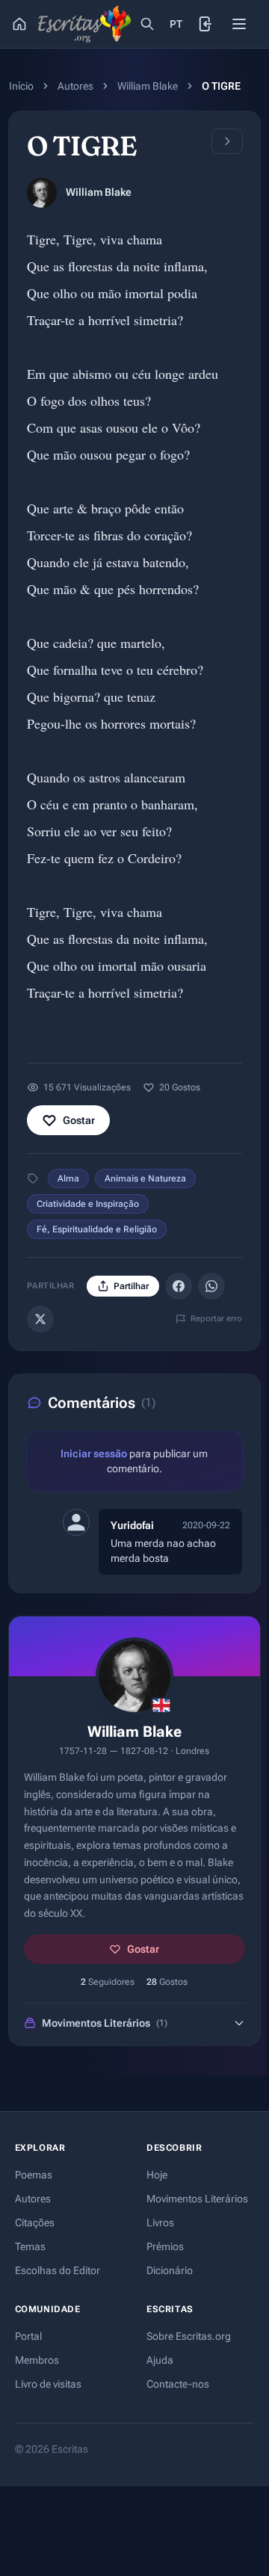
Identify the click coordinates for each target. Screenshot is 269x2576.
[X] (40, 1319)
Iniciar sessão (94, 1454)
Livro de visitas (48, 2384)
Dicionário (170, 2270)
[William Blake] (42, 193)
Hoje (157, 2175)
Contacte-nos (178, 2384)
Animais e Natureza (145, 1179)
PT (176, 24)
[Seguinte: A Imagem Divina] (227, 141)
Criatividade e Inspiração (88, 1204)
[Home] (19, 24)
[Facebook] (179, 1286)
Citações (35, 2223)
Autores (75, 86)
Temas (30, 2246)
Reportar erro (216, 1319)
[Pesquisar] (147, 24)
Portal (28, 2336)
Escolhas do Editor (58, 2270)
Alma (68, 1179)
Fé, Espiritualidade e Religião (97, 1229)
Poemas (34, 2175)
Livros (160, 2223)
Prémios (165, 2246)
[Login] (206, 24)
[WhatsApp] (211, 1286)
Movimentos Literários (197, 2199)
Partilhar (131, 1286)
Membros (37, 2360)
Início (21, 86)
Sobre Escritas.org (189, 2336)
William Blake (148, 86)
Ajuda (160, 2360)
